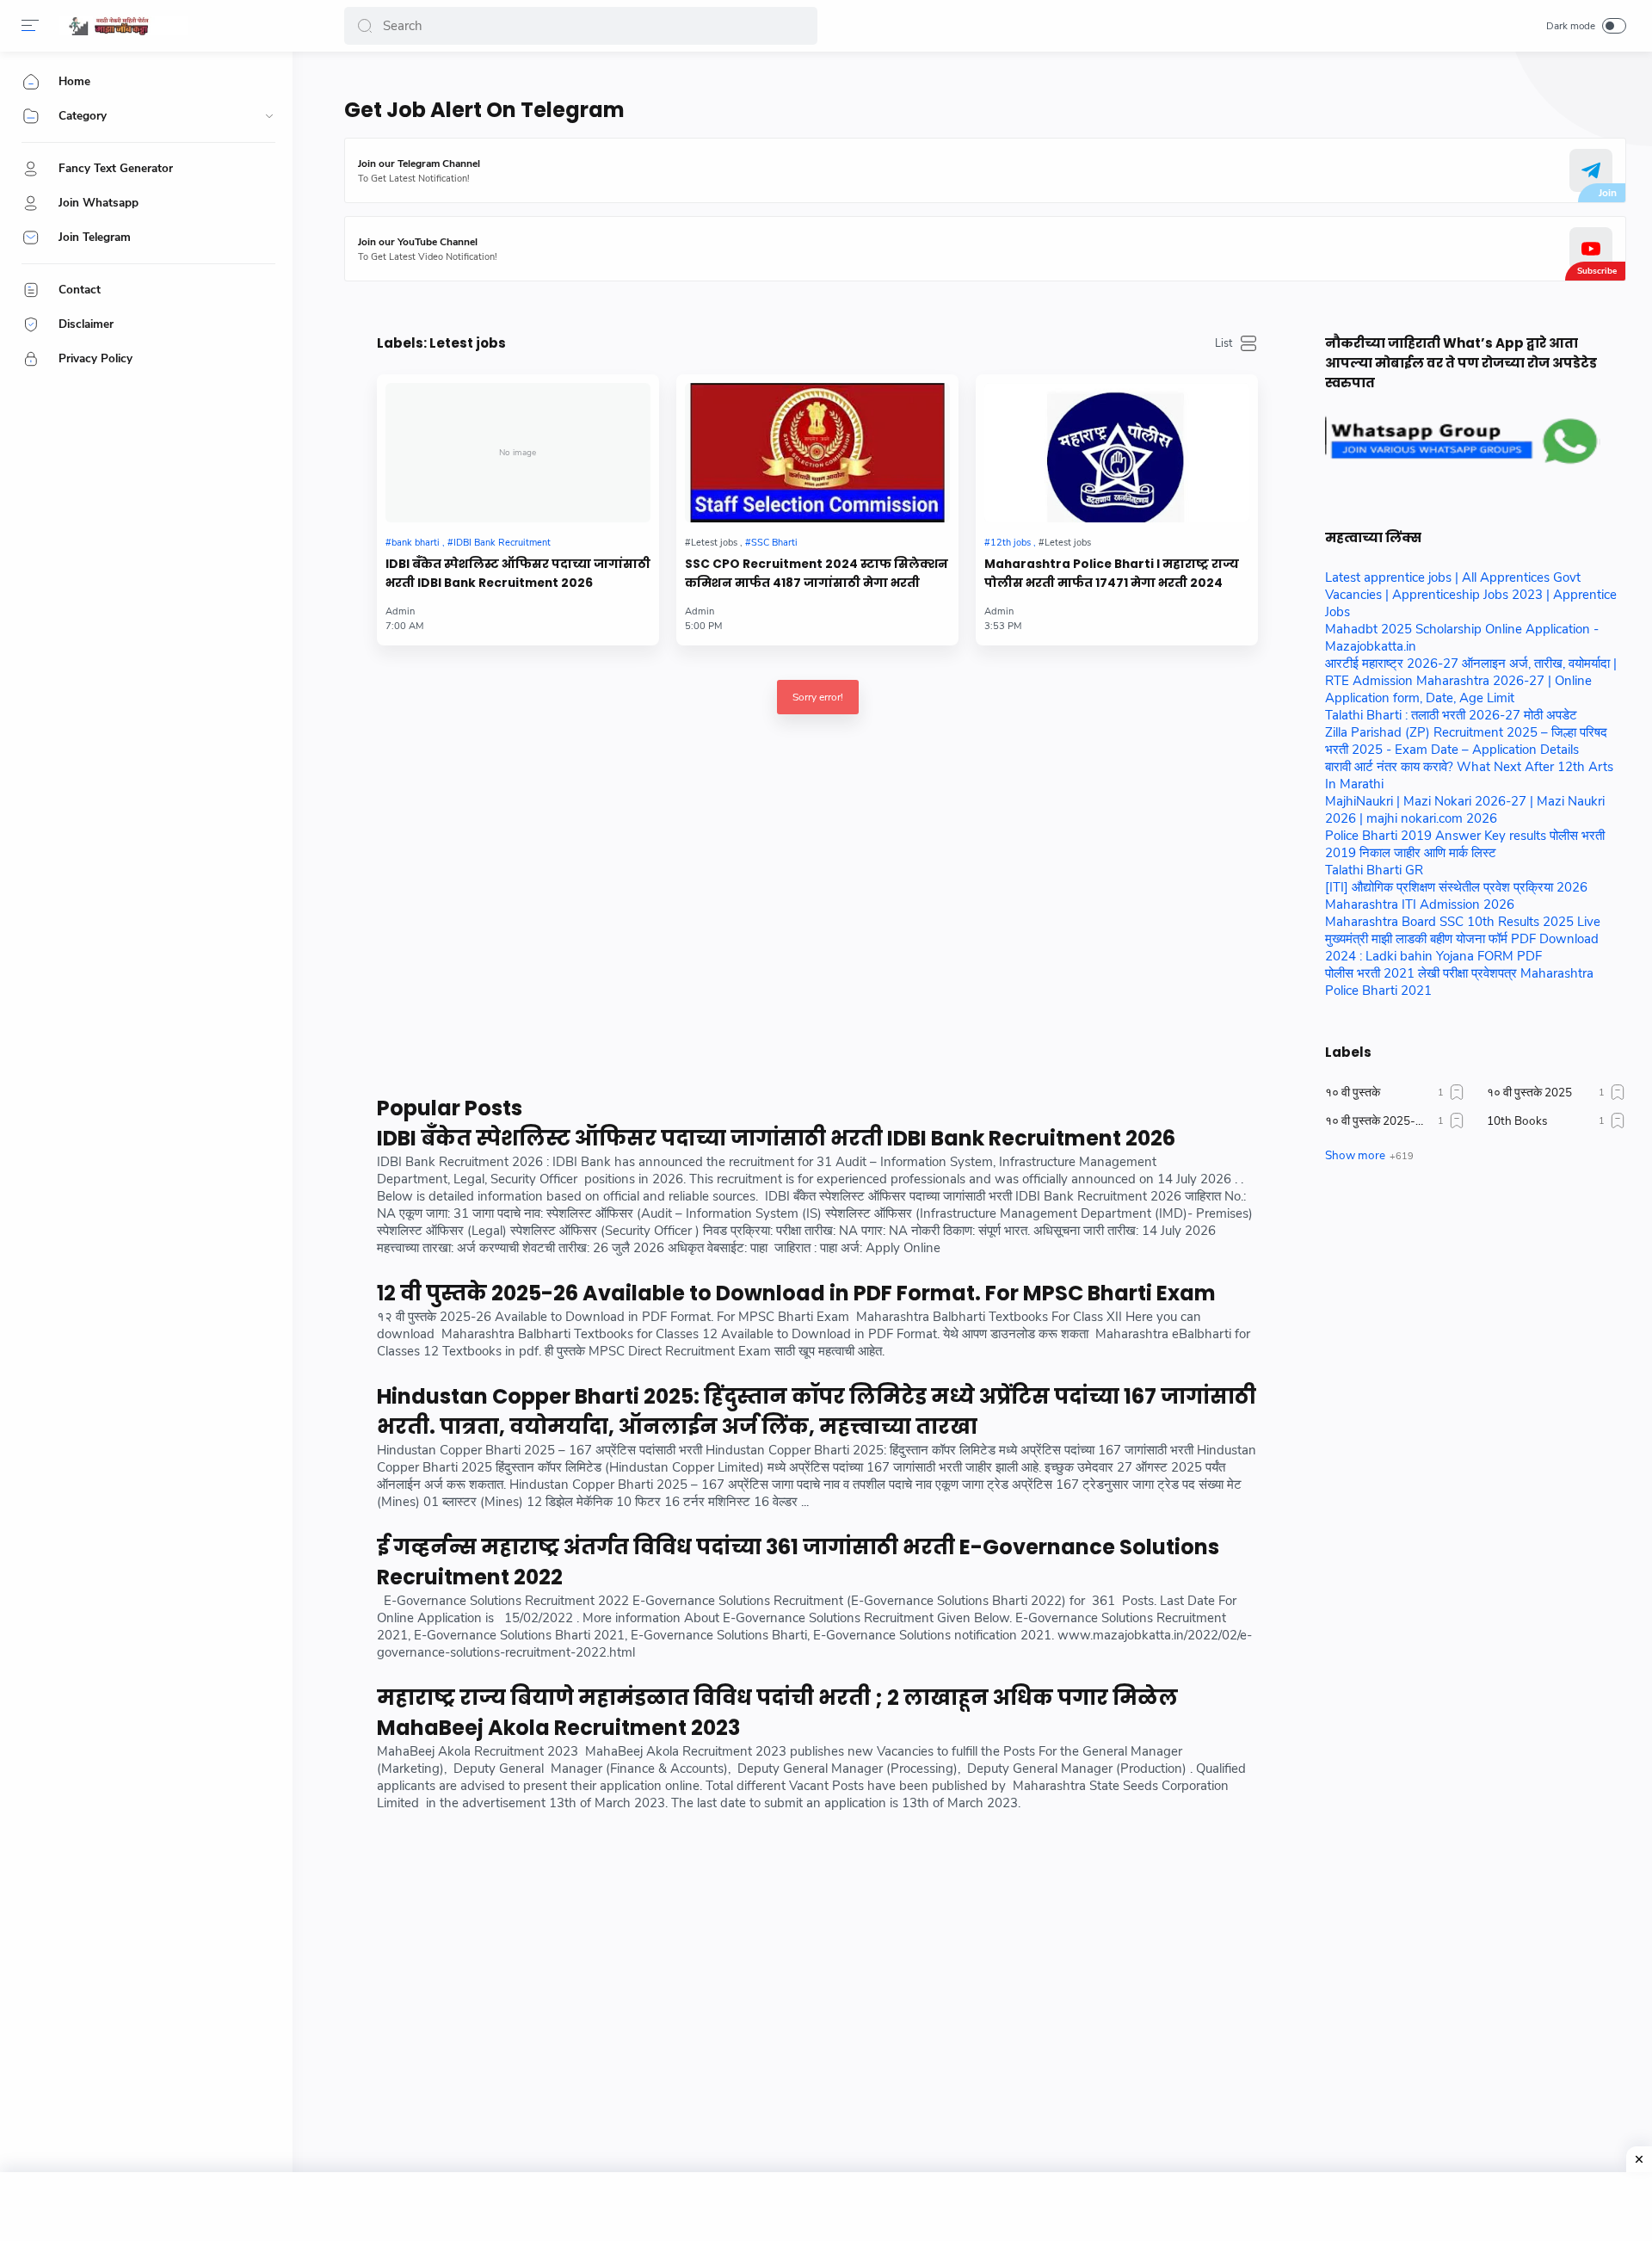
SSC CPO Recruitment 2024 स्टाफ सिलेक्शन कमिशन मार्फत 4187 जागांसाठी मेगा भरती (817, 574)
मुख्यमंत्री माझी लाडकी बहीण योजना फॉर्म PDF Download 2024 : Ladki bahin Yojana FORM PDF (1462, 948)
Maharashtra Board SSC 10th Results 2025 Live (1463, 922)
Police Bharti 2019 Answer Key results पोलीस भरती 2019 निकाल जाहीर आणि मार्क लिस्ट (1465, 844)
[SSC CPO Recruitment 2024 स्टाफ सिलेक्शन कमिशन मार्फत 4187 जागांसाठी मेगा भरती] (817, 453)
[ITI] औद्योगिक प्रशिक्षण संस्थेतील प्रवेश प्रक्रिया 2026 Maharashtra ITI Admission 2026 (1456, 896)
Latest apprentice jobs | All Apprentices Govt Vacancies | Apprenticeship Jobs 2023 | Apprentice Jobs (1471, 595)
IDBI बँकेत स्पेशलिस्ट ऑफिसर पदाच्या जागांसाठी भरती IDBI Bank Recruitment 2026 (518, 574)
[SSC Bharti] (771, 543)
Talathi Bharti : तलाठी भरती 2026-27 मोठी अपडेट (1451, 715)
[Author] (700, 611)
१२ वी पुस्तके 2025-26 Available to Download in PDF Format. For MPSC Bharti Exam (796, 1293)
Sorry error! (818, 697)
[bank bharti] (415, 543)
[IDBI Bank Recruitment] (499, 543)
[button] (365, 26)
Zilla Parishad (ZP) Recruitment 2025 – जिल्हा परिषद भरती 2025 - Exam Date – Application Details (1466, 741)
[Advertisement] (817, 929)
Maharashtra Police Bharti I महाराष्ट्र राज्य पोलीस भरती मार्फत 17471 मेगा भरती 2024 (1112, 574)
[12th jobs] (1010, 543)
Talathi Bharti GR (1374, 870)
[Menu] (30, 26)
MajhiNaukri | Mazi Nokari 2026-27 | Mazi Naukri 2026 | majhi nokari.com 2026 (1465, 810)
